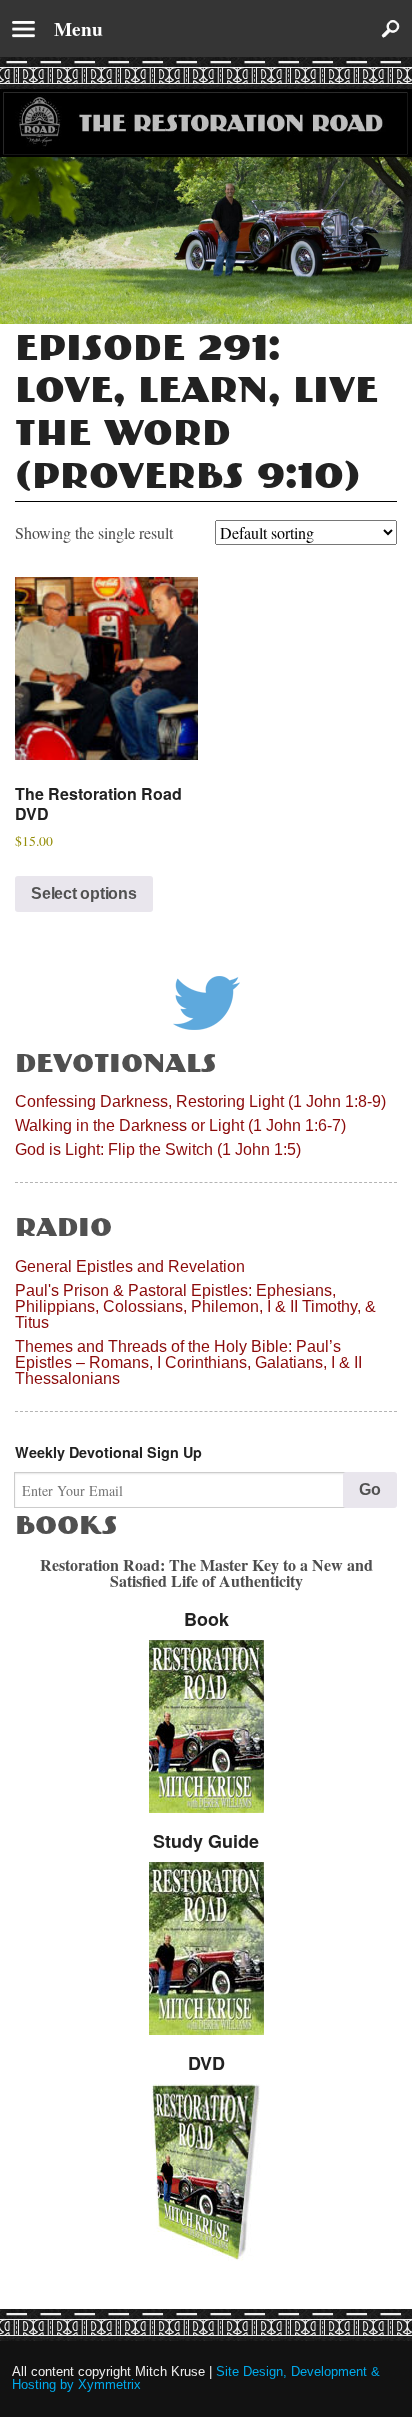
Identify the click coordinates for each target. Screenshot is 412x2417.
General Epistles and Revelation (130, 1266)
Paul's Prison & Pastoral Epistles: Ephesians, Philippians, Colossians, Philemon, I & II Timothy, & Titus (195, 1306)
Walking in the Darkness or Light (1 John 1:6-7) (180, 1125)
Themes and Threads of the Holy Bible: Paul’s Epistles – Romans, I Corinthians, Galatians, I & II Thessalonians (188, 1362)
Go (370, 1489)
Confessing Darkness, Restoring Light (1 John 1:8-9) (200, 1101)
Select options (84, 893)
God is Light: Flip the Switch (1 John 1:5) (158, 1149)
